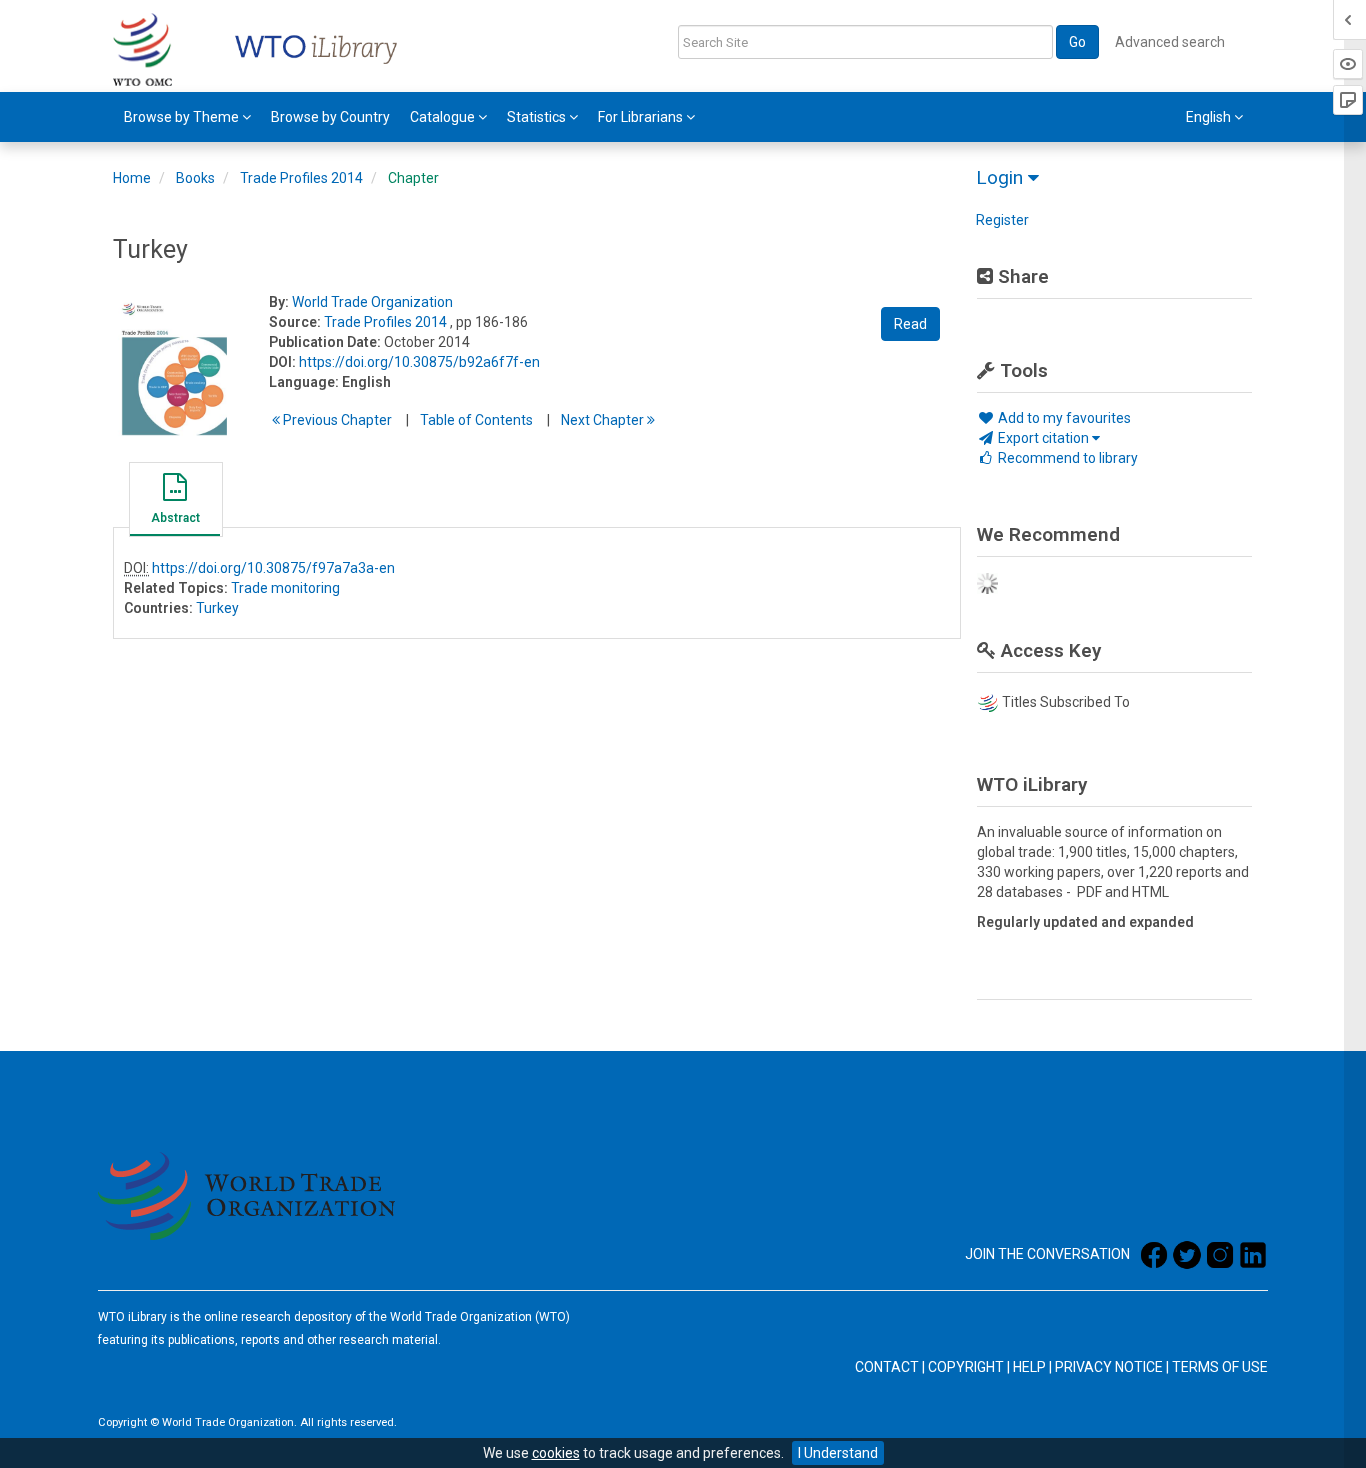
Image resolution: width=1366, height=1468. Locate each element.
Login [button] (1002, 177)
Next (604, 420)
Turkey (217, 608)
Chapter (413, 178)
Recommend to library (1066, 458)
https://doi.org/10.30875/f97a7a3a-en (273, 568)
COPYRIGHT (966, 1367)
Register (1002, 220)
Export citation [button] (1043, 438)
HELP (1029, 1367)
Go (1077, 42)
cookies (556, 1453)
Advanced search (1170, 42)
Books (195, 178)
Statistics (538, 117)
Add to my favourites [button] (1063, 418)
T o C (476, 420)
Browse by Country (330, 117)
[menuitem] (187, 117)
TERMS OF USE (1220, 1367)
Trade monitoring (285, 588)
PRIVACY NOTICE (1109, 1367)
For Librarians (642, 117)
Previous (336, 420)
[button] (175, 502)
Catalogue (444, 117)
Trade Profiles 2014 (301, 178)
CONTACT (887, 1367)
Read (910, 324)
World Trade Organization (372, 302)
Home (132, 178)
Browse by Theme (183, 117)
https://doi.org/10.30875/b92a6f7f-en (419, 362)
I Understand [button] (838, 1453)
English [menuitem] (1210, 117)
